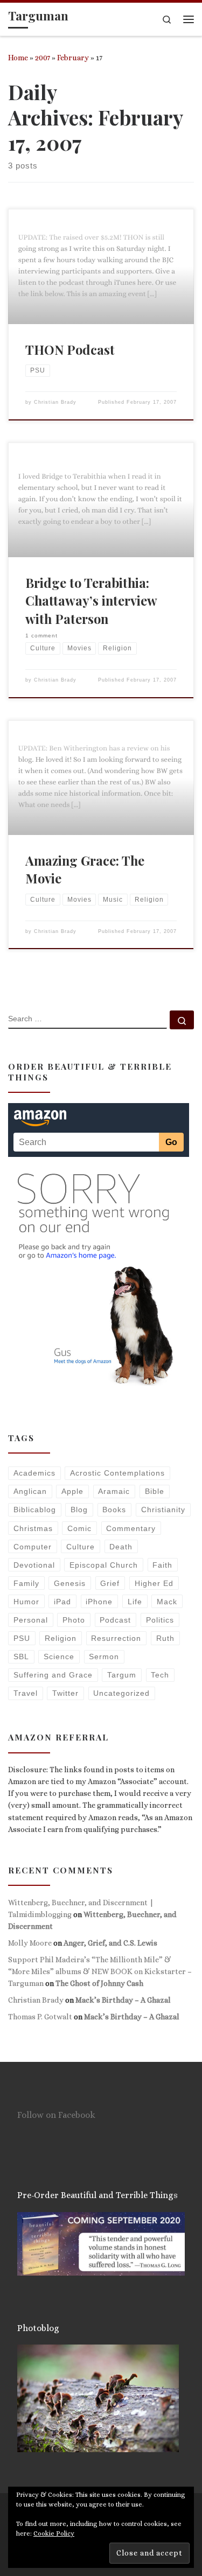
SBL (21, 1656)
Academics (34, 1473)
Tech (160, 1675)
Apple (72, 1491)
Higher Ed (154, 1583)
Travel (26, 1693)
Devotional (34, 1565)
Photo (74, 1620)
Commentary (131, 1528)
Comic (79, 1528)
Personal (31, 1620)
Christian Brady (55, 402)
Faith (162, 1565)
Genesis (70, 1583)
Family (26, 1583)
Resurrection (116, 1638)
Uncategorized (121, 1693)
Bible (155, 1491)
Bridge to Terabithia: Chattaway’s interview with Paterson (91, 601)
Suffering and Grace (53, 1675)
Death (121, 1547)
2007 (43, 58)
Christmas (33, 1528)
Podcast (115, 1620)
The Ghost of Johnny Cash (99, 1983)
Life (135, 1602)
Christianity (163, 1510)
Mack (167, 1602)
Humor (26, 1602)
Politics (160, 1620)
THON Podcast (70, 349)
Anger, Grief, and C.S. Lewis (110, 1943)
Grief (110, 1583)
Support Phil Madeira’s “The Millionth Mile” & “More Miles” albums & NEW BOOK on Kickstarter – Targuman (100, 1971)
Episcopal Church (104, 1565)
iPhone (99, 1602)
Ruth (165, 1638)
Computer (33, 1547)
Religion (61, 1638)
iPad (62, 1602)
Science (59, 1656)
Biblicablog (35, 1510)
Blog (79, 1510)
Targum (122, 1675)
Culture (81, 1547)
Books (114, 1510)
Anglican (30, 1491)
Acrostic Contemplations (117, 1473)
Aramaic (114, 1491)
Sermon (104, 1656)
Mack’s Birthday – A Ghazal (123, 2000)
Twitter (65, 1693)
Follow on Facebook (56, 2115)
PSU (22, 1638)
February (73, 58)
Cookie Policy (54, 2533)
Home (18, 58)
